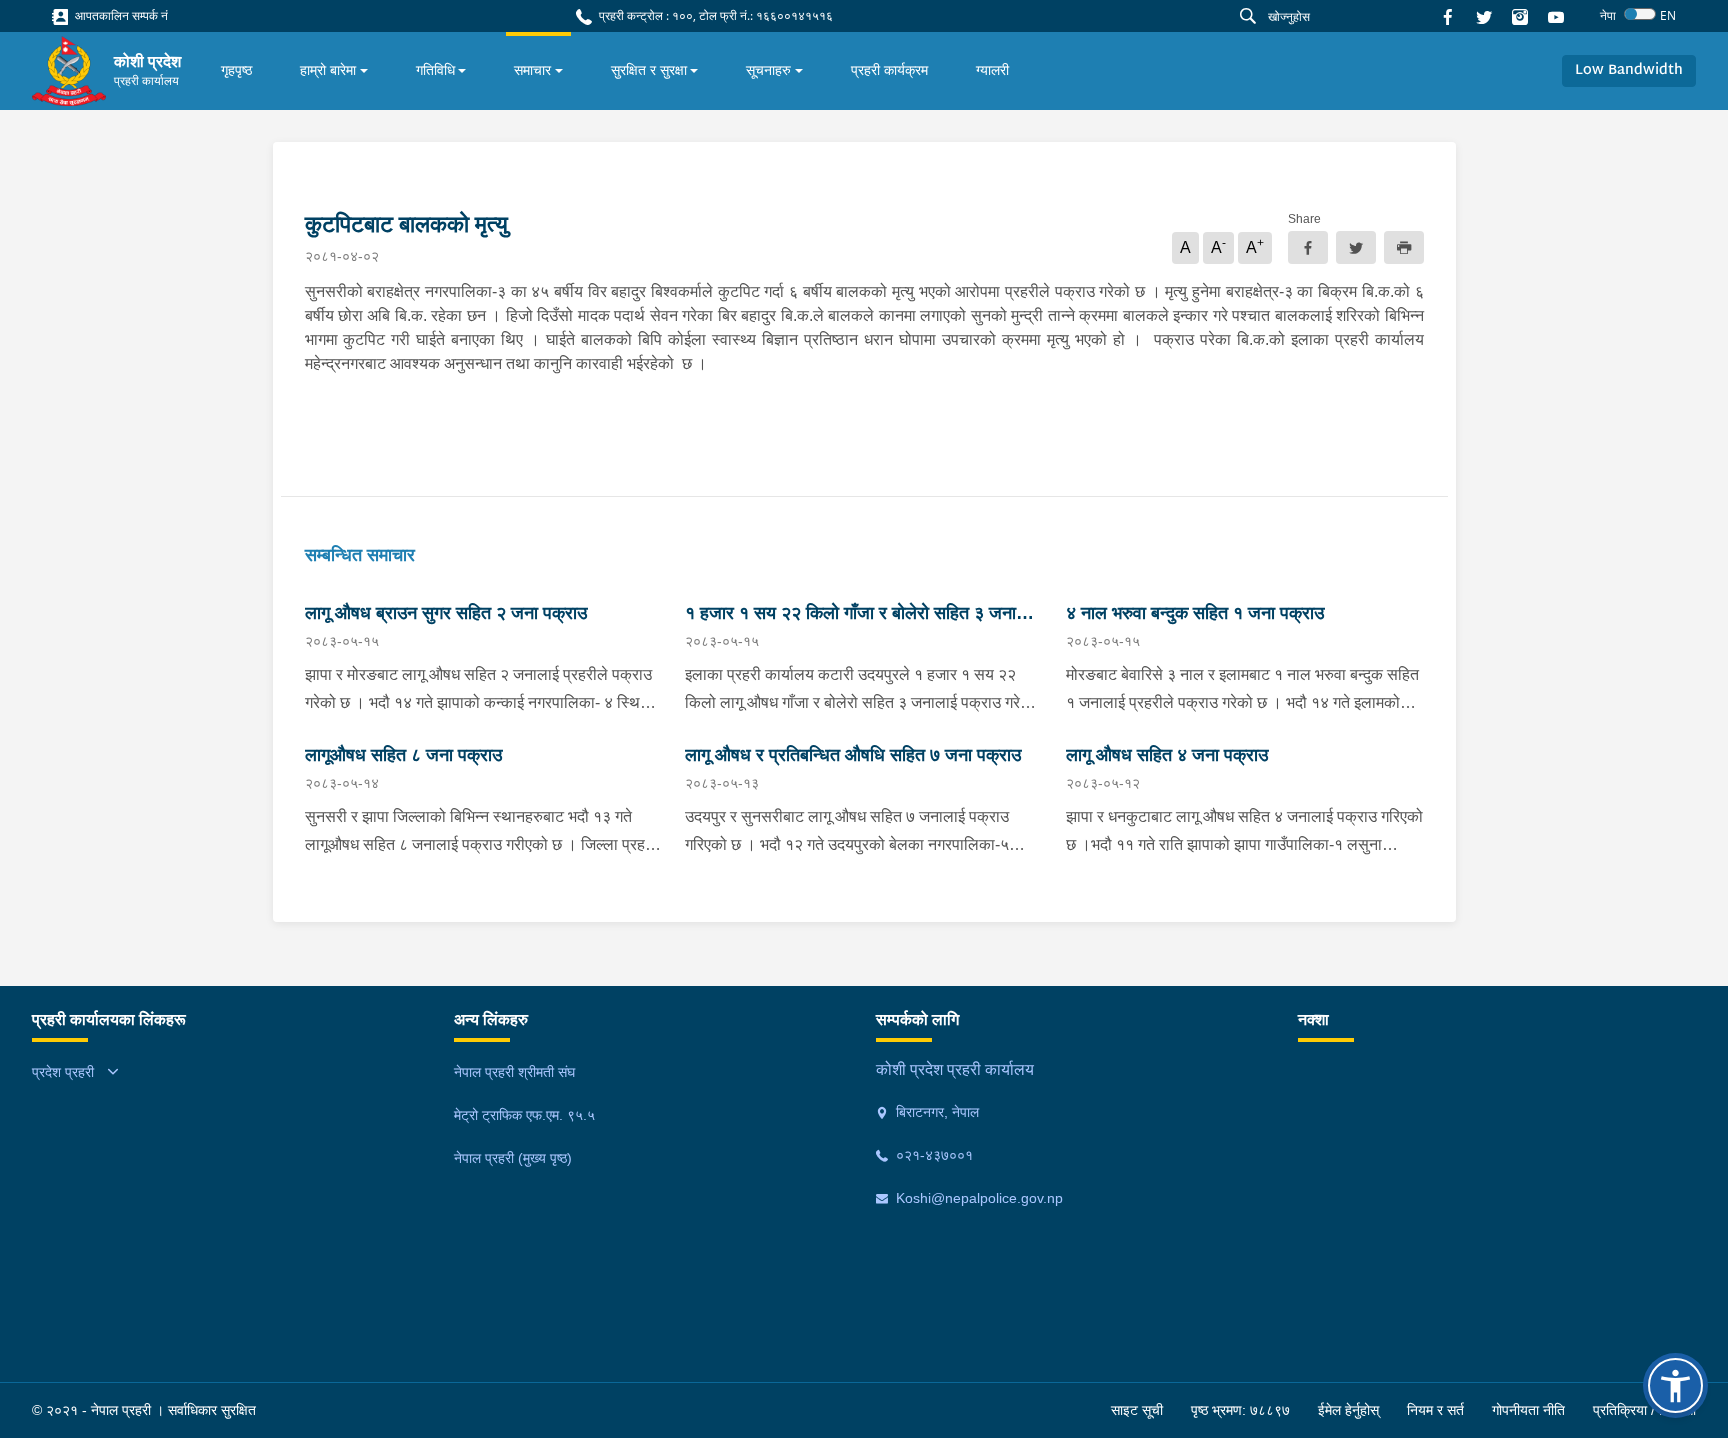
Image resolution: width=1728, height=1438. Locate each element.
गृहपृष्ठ (236, 70)
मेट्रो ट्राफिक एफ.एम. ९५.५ (524, 1115)
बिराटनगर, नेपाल (935, 1112)
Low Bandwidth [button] (1629, 70)
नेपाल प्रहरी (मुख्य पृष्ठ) (513, 1158)
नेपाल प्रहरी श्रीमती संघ (514, 1072)
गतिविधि (435, 70)
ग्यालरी (992, 70)
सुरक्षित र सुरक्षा (649, 70)
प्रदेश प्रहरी (63, 1072)
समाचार (532, 70)
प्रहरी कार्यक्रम (889, 70)
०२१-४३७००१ (932, 1155)
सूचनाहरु (768, 70)
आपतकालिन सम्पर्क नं (120, 15)
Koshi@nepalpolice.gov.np (977, 1198)
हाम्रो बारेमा (328, 70)
